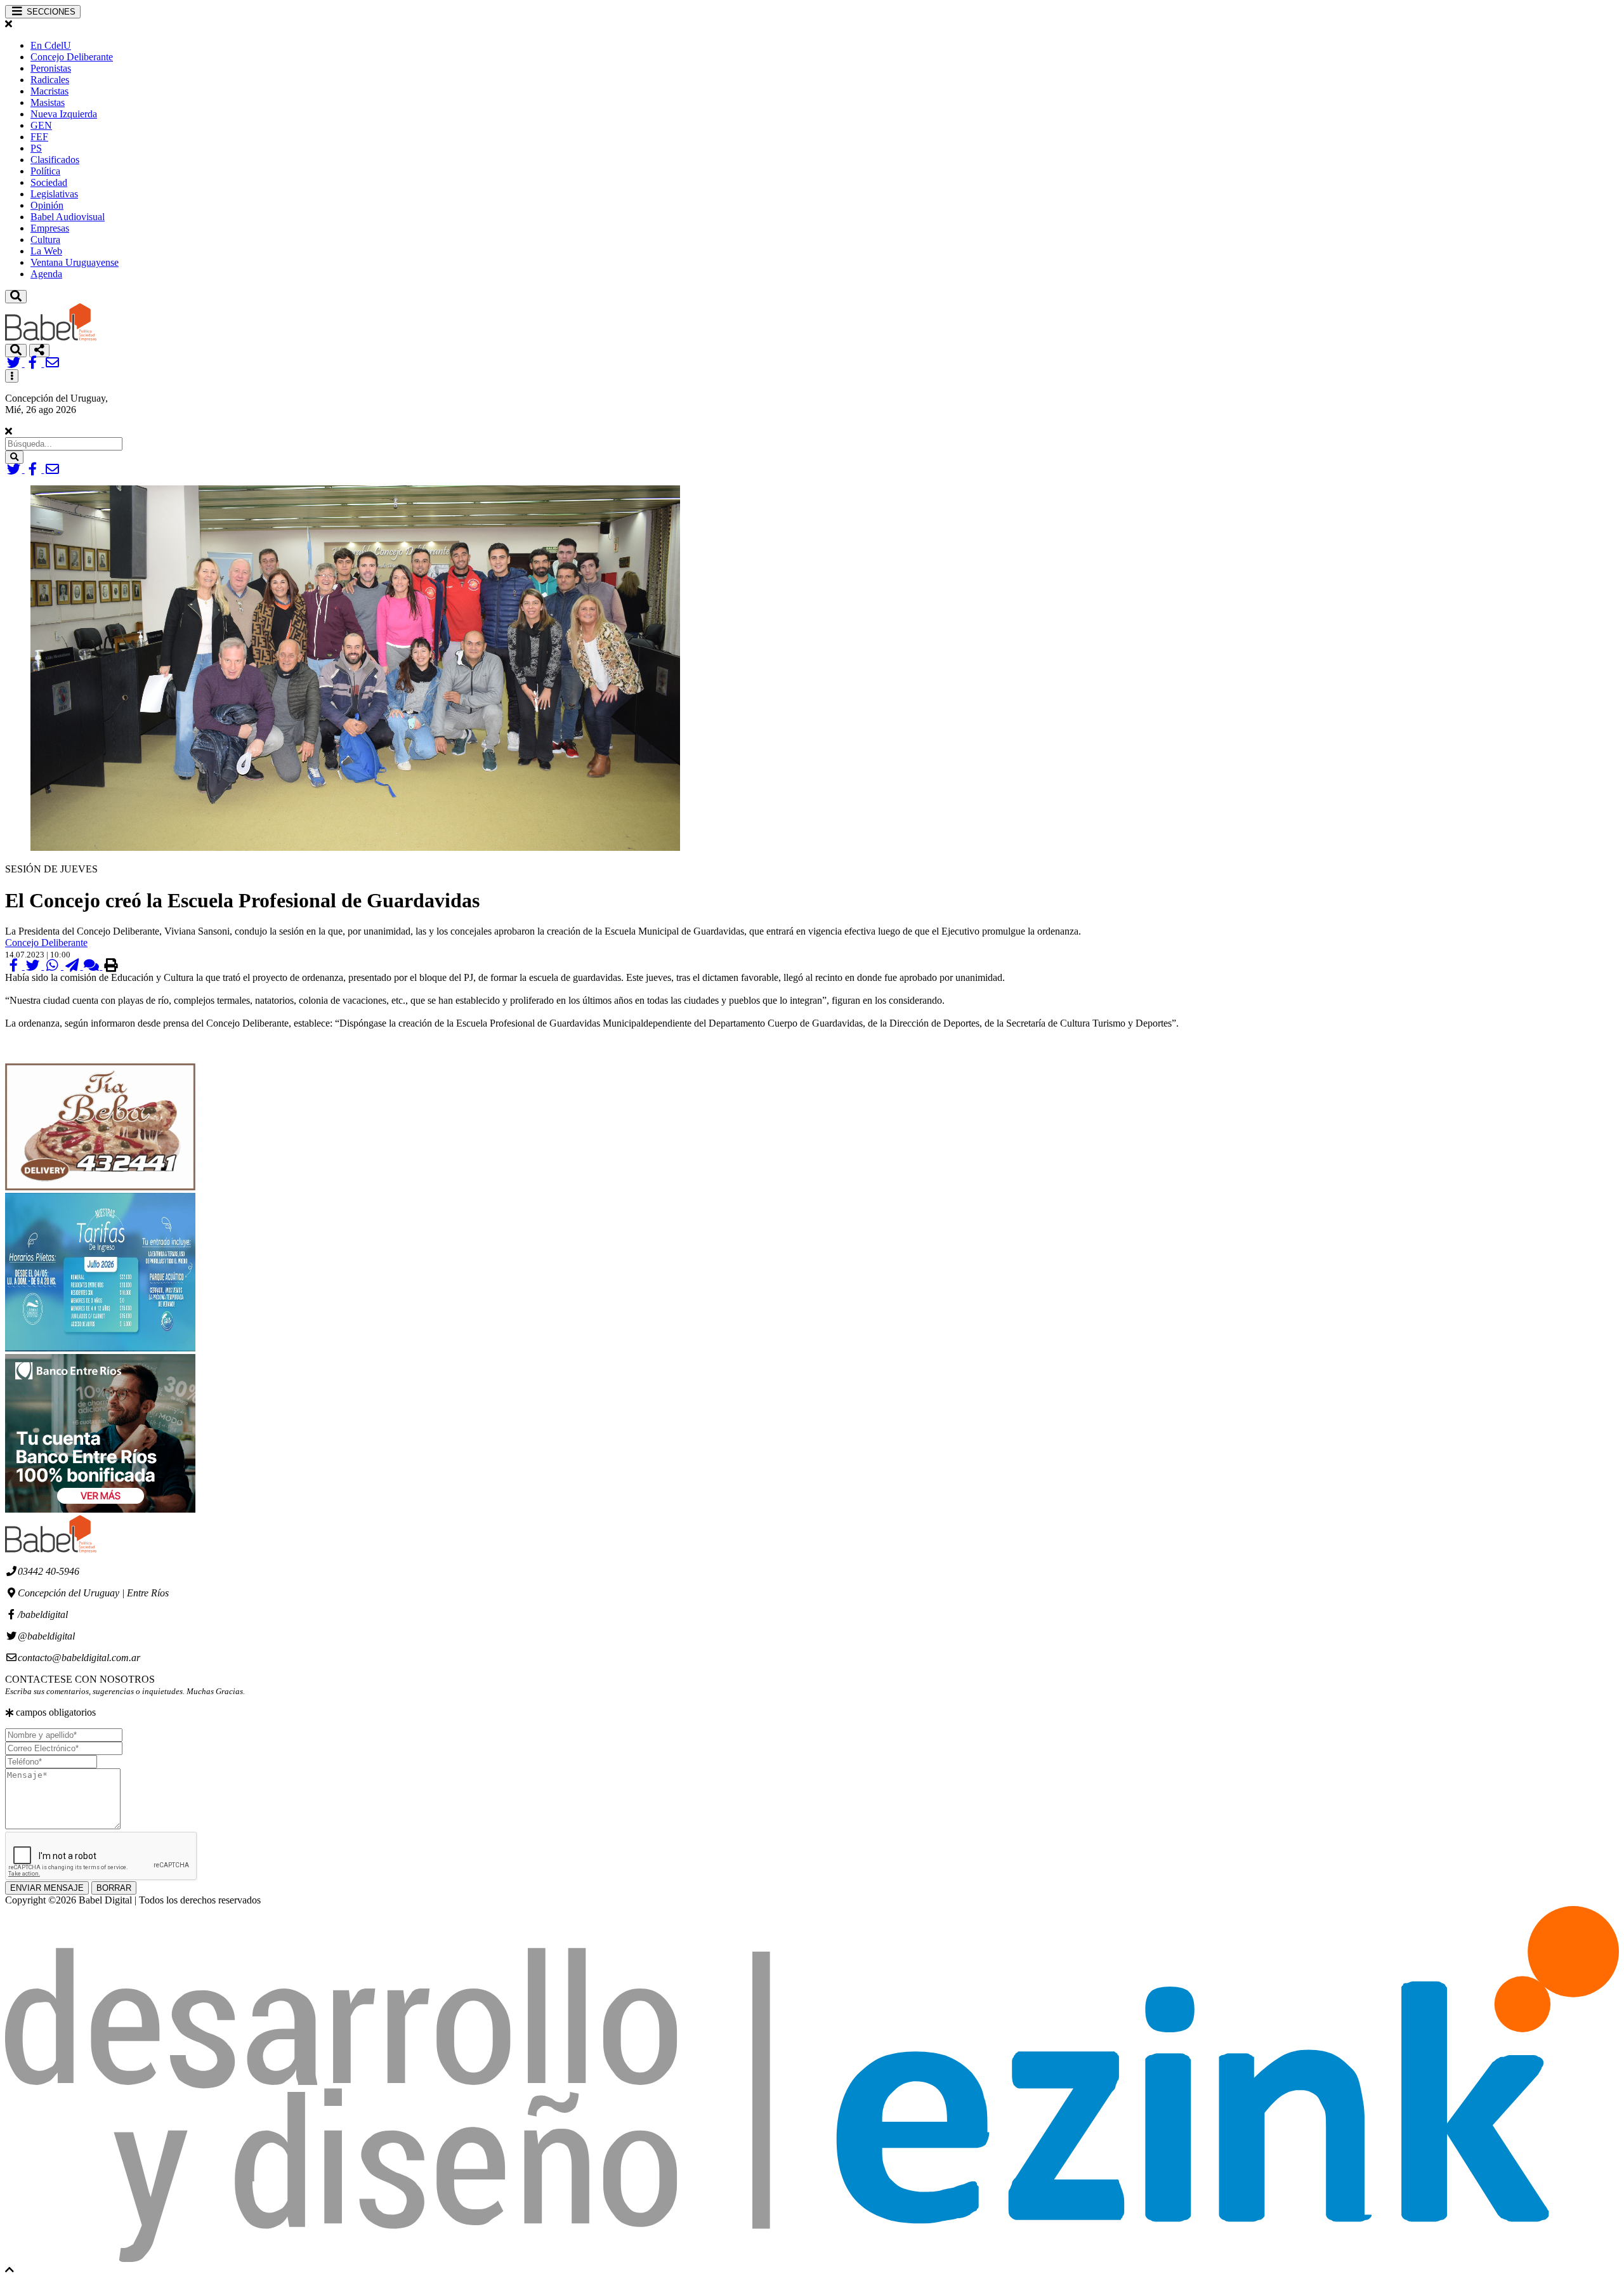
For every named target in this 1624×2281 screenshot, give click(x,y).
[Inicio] (51, 338)
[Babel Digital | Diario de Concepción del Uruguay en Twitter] (15, 363)
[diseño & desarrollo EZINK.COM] (812, 2258)
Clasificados (55, 160)
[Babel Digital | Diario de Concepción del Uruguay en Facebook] (35, 363)
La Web (46, 251)
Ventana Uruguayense (75, 262)
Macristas (49, 91)
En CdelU (51, 45)
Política (45, 171)
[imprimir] (111, 966)
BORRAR (114, 1888)
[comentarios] (93, 966)
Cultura (45, 240)
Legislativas (54, 194)
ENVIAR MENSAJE (47, 1888)
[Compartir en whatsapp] (54, 966)
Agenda (46, 274)
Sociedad (49, 182)
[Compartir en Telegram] (73, 966)
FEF (39, 137)
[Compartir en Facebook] (15, 966)
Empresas (50, 228)
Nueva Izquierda (64, 114)
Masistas (48, 102)
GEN (41, 125)
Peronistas (51, 68)
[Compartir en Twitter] (35, 966)
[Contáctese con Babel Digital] (52, 363)
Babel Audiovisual (68, 217)
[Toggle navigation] (16, 297)
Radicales (50, 80)
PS (36, 148)
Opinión (47, 205)
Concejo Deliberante (72, 57)
